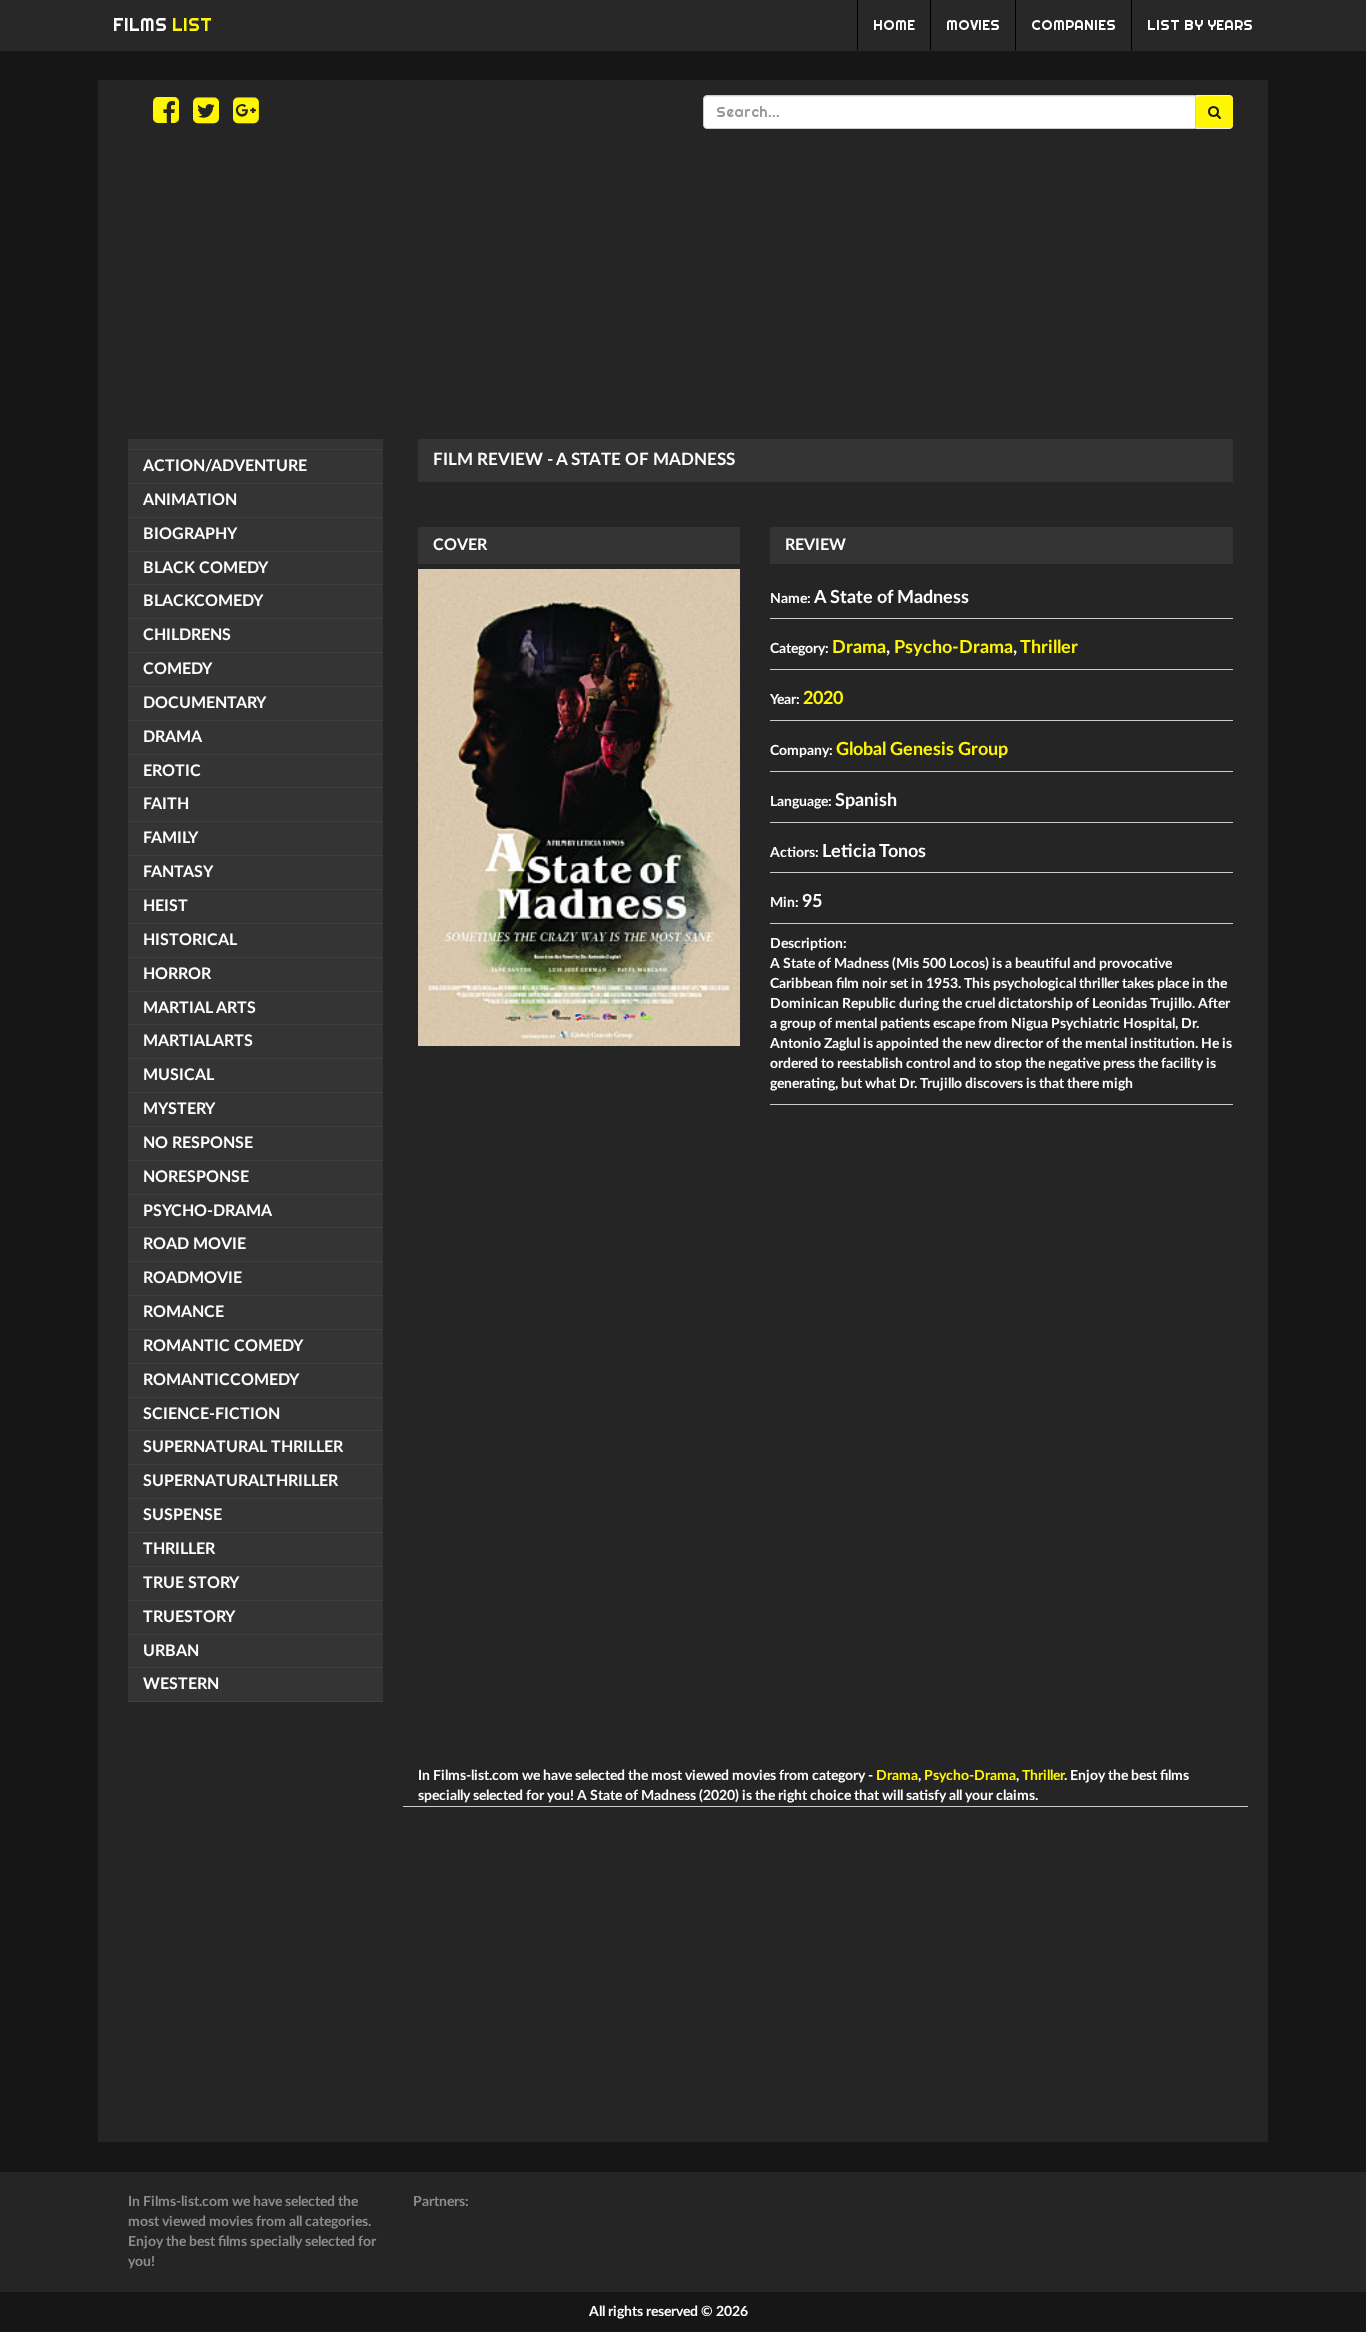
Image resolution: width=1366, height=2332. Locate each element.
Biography (190, 534)
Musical (178, 1075)
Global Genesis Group (922, 750)
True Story (191, 1583)
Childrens (187, 635)
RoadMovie (192, 1278)
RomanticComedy (221, 1380)
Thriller (179, 1549)
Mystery (179, 1109)
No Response (198, 1143)
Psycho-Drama (207, 1211)
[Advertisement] (683, 284)
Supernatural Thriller (243, 1447)
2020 (823, 699)
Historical (190, 940)
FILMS (162, 24)
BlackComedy (203, 601)
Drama (172, 737)
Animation (190, 500)
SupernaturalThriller (240, 1481)
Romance (183, 1312)
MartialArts (198, 1041)
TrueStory (189, 1617)
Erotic (172, 771)
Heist (165, 906)
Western (181, 1684)
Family (170, 838)
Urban (171, 1651)
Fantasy (178, 872)
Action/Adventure (225, 466)
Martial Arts (199, 1008)
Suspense (182, 1515)
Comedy (177, 669)
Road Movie (194, 1244)
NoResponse (196, 1177)
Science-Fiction (211, 1414)
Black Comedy (205, 568)
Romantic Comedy (223, 1346)
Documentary (204, 703)
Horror (177, 974)
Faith (166, 804)
